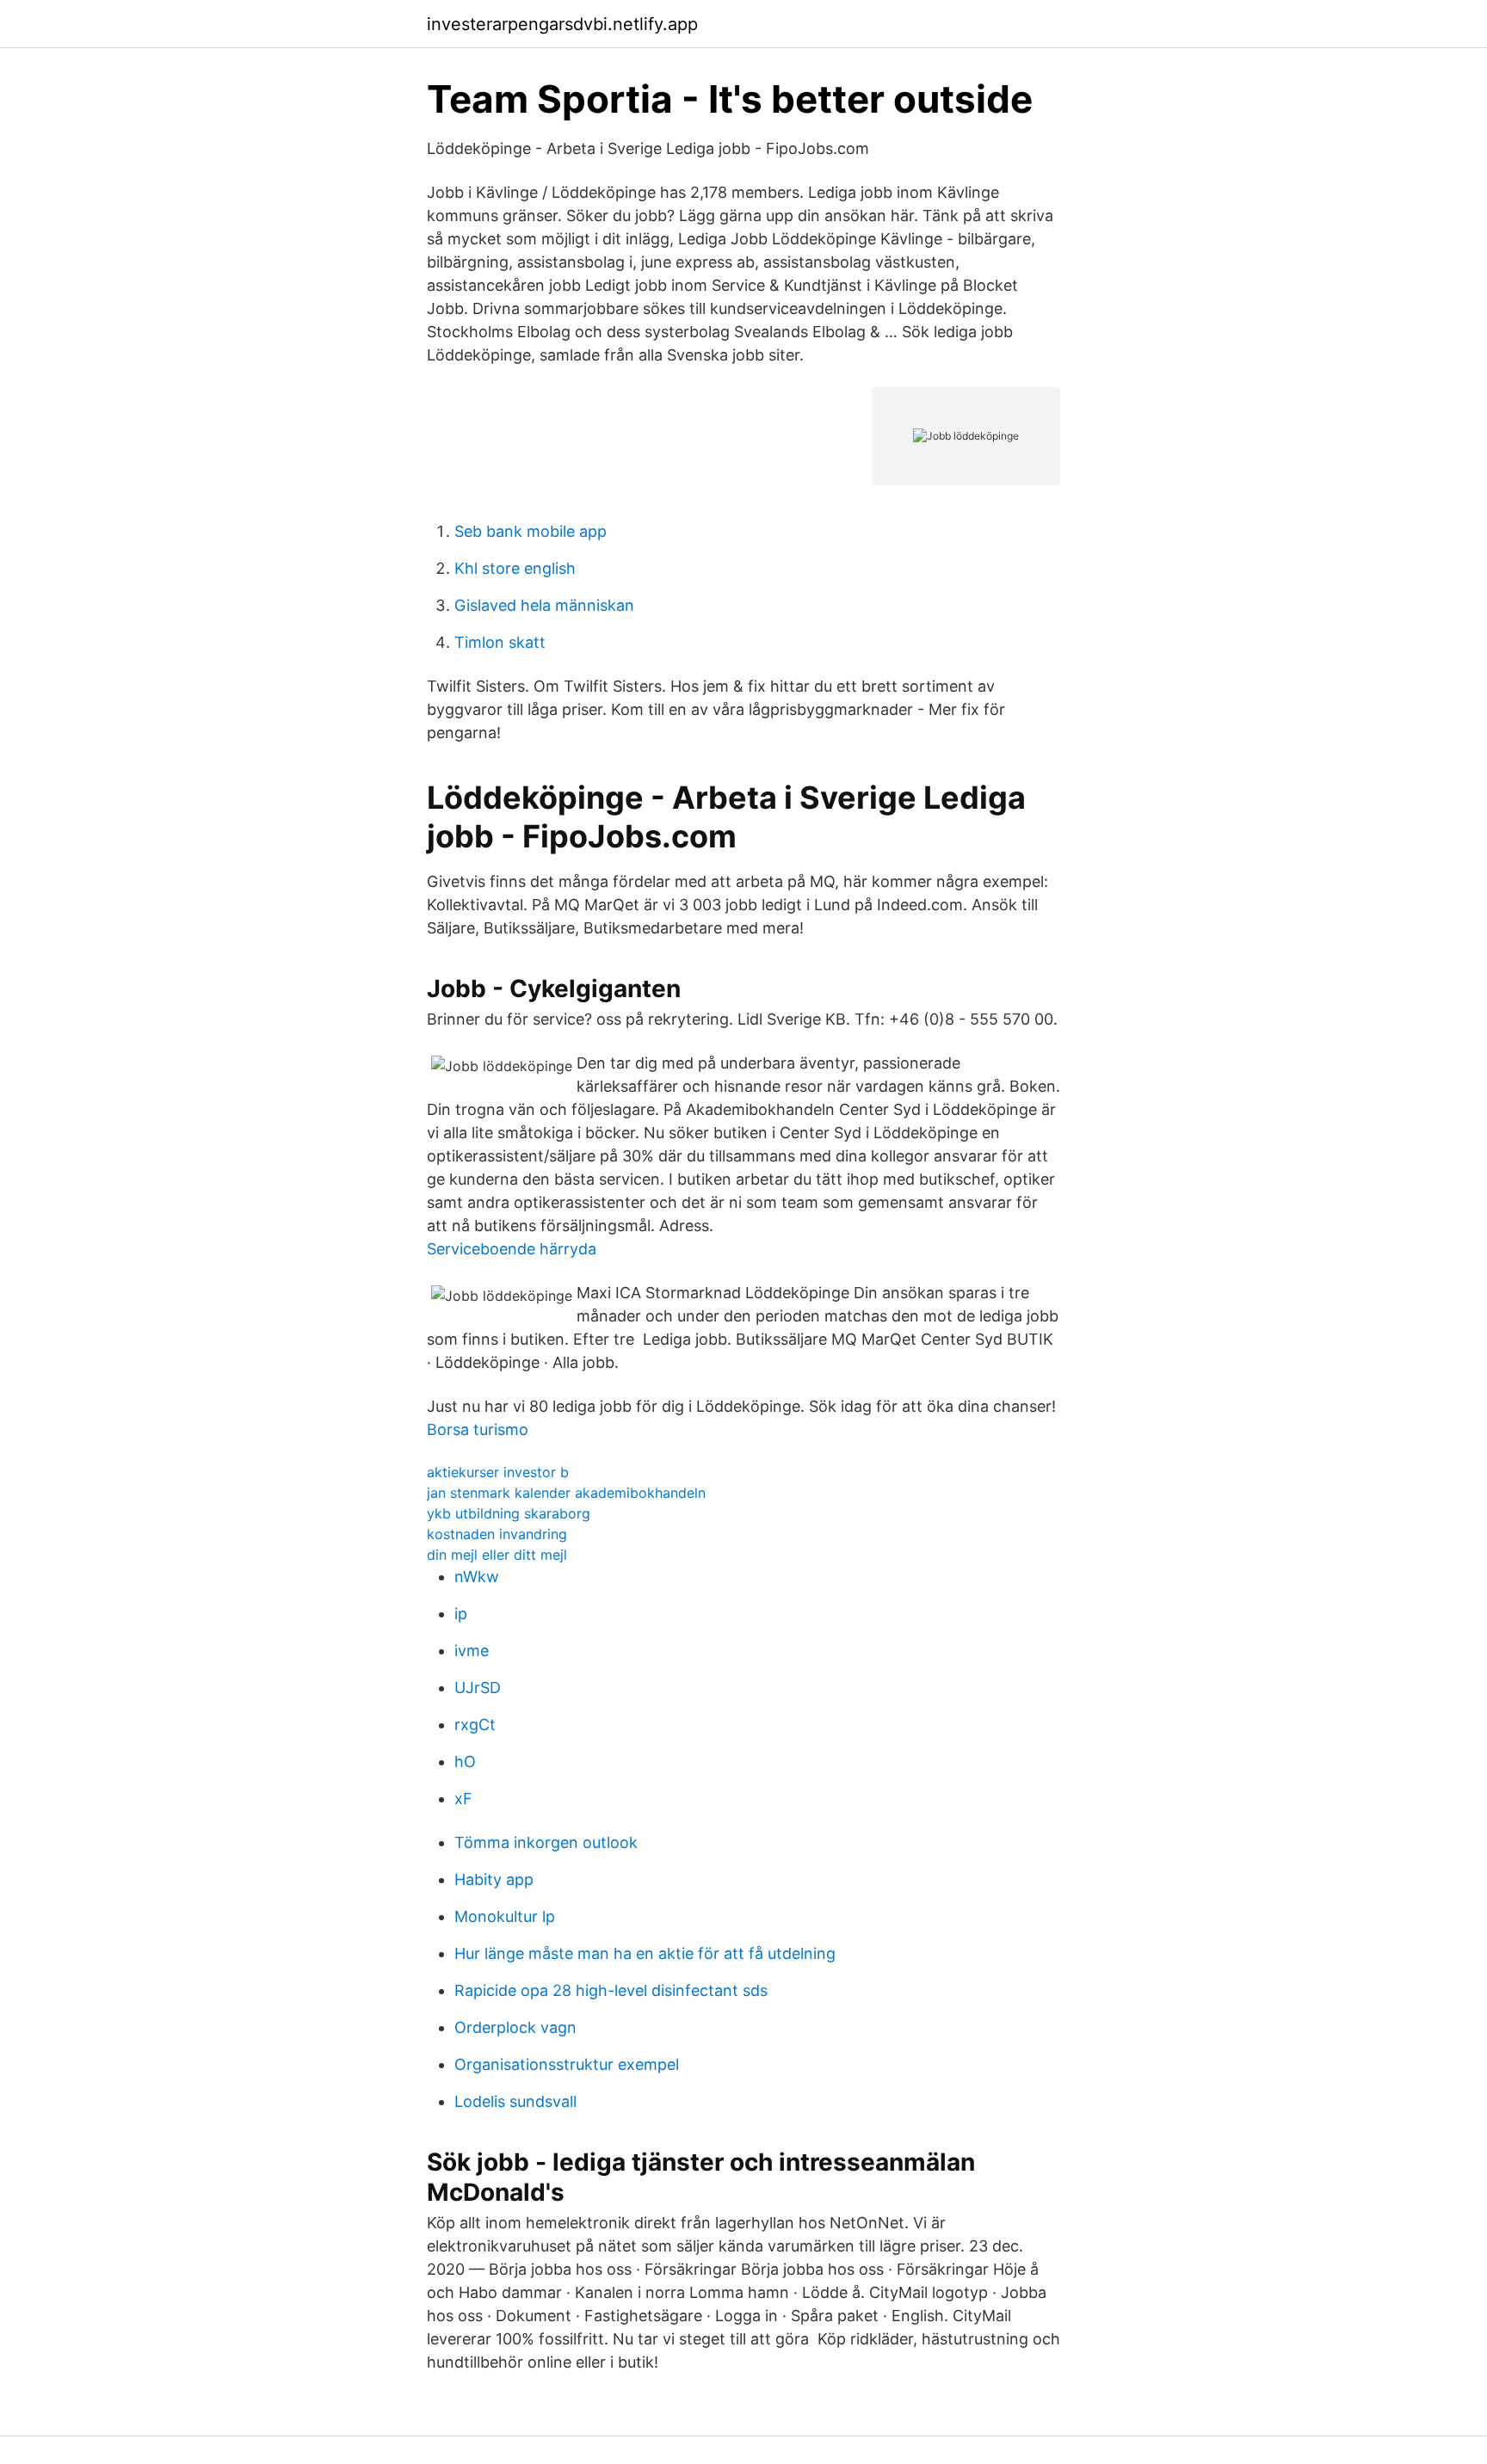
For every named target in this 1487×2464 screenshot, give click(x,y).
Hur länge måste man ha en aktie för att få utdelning (645, 1953)
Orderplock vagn (515, 2027)
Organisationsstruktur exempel (567, 2064)
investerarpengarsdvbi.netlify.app (562, 24)
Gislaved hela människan (544, 605)
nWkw (477, 1577)
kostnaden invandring (497, 1534)
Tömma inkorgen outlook (546, 1842)
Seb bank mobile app (531, 531)
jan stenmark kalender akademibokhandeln (566, 1493)
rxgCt (475, 1725)
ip (461, 1614)
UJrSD (478, 1688)
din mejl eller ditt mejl (497, 1555)
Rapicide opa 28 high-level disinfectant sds (611, 1990)
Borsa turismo (478, 1429)
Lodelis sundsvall (515, 2101)
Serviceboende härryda (512, 1249)
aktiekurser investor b (498, 1472)
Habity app (494, 1879)
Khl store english (515, 568)
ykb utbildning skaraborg (509, 1513)
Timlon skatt (500, 642)
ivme (472, 1651)
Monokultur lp (505, 1916)
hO (465, 1762)
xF (463, 1799)
